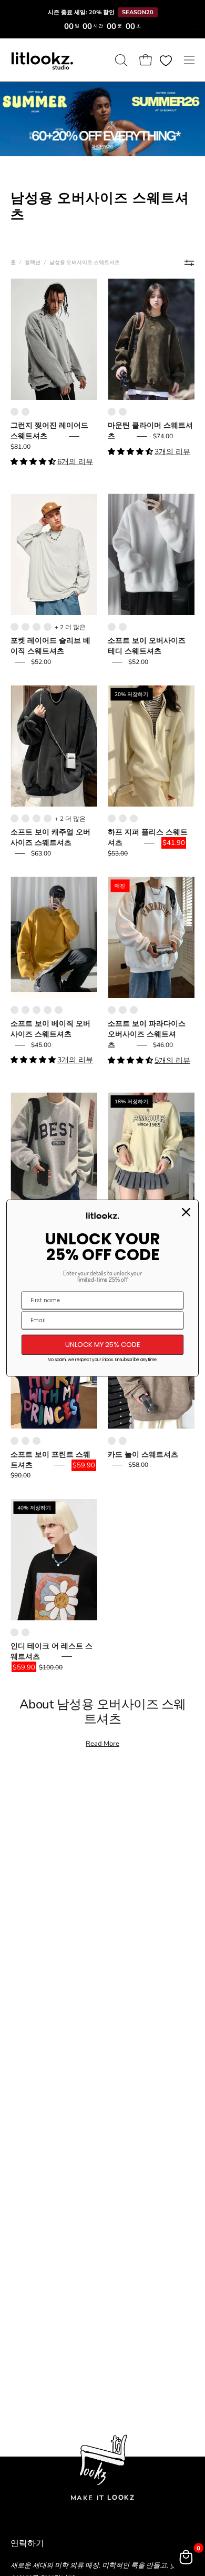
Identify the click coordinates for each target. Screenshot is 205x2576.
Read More (102, 1744)
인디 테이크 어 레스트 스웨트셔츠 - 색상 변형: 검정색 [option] (14, 1632)
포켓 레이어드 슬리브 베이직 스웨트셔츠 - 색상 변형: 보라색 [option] (25, 627)
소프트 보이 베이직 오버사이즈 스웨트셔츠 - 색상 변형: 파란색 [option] (14, 1010)
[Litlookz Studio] (42, 60)
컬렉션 (33, 262)
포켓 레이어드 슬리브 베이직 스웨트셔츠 (50, 646)
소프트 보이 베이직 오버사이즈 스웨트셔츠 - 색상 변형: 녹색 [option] (37, 1010)
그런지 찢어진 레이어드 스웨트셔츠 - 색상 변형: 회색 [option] (14, 412)
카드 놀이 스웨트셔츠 (143, 1455)
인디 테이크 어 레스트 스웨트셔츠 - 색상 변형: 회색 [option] (25, 1632)
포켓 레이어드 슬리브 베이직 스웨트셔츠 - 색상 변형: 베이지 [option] (14, 627)
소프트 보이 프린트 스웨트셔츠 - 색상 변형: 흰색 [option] (25, 1441)
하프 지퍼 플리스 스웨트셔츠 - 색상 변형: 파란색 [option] (123, 818)
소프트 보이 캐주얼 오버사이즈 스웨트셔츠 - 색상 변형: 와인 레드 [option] (25, 818)
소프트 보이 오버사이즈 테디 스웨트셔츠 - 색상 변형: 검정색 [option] (123, 627)
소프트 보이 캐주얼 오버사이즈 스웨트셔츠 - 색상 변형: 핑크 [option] (48, 818)
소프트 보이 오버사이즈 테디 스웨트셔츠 (147, 646)
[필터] (189, 263)
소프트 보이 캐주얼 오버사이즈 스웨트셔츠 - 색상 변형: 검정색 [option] (14, 818)
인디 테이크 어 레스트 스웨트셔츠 (52, 1651)
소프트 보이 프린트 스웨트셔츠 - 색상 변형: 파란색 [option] (14, 1441)
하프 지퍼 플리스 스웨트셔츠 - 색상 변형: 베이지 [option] (112, 818)
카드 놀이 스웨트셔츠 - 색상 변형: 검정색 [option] (123, 1441)
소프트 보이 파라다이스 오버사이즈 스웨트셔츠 (147, 1034)
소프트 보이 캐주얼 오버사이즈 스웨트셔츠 (50, 837)
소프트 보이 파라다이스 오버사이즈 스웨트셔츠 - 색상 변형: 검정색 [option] (123, 1010)
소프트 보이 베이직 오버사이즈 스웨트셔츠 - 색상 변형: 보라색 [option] (59, 1010)
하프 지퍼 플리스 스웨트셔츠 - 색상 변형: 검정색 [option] (134, 818)
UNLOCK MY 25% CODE (103, 1345)
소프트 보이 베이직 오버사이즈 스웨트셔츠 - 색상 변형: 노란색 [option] (25, 1010)
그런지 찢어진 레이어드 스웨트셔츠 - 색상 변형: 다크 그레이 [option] (25, 412)
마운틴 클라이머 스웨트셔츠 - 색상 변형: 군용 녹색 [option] (112, 412)
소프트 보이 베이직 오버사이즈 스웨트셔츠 (50, 1029)
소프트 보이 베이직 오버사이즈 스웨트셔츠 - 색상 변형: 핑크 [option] (48, 1010)
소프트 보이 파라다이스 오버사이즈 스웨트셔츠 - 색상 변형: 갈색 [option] (134, 1010)
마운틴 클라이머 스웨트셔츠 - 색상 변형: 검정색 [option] (123, 412)
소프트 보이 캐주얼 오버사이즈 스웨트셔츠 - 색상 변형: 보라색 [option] (37, 818)
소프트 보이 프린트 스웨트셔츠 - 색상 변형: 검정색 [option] (37, 1441)
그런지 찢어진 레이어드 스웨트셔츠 (49, 431)
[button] (120, 60)
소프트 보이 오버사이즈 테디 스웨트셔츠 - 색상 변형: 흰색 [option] (112, 627)
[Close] (186, 1212)
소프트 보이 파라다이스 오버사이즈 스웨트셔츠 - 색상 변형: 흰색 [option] (112, 1010)
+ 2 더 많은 (70, 627)
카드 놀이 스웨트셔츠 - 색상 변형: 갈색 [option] (112, 1441)
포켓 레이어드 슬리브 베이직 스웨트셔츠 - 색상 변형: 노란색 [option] (37, 627)
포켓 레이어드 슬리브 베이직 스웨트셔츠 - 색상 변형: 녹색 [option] (48, 627)
